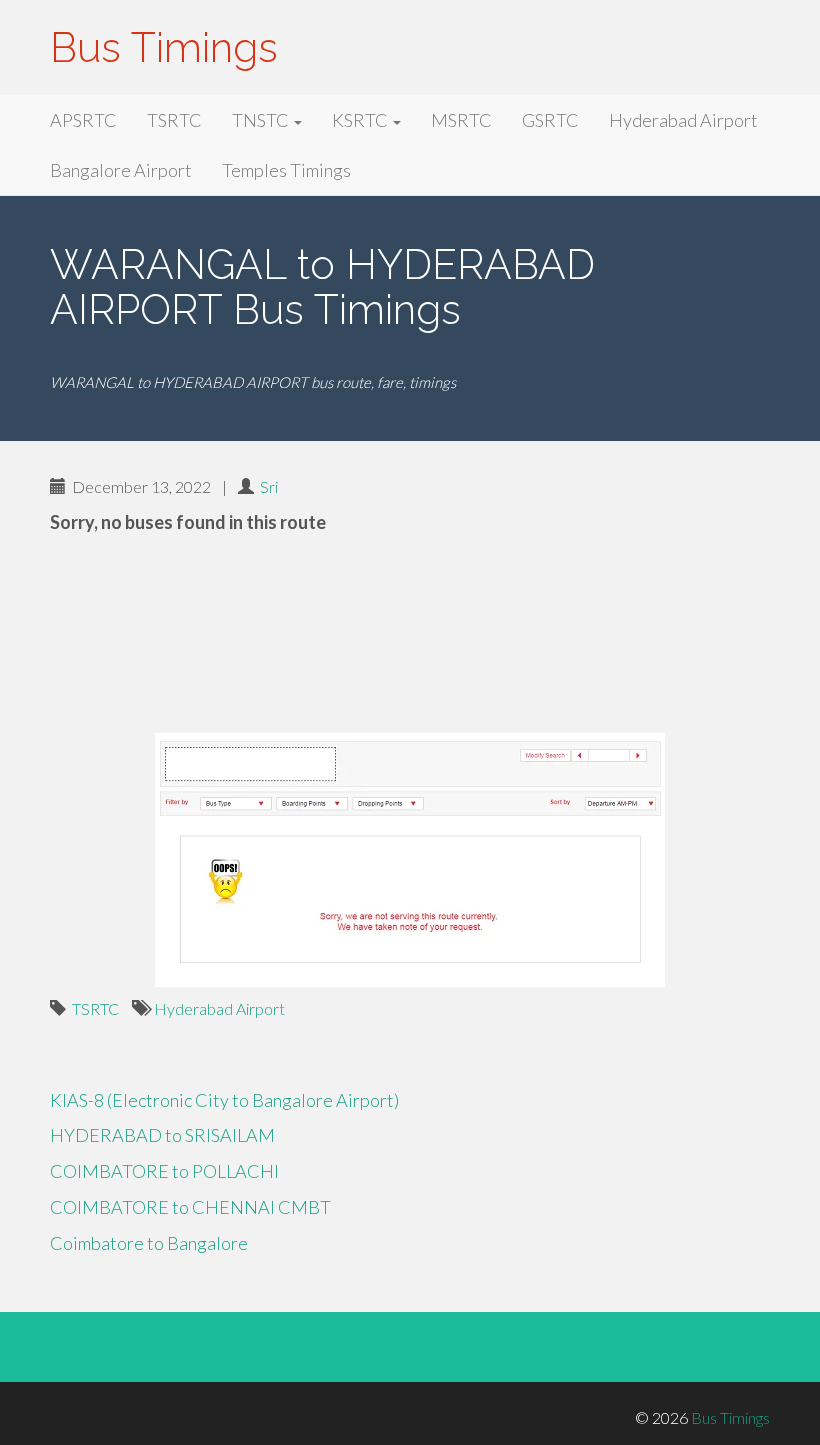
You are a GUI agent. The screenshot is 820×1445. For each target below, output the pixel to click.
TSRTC (174, 120)
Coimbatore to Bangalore (149, 1243)
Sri (269, 486)
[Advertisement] (410, 636)
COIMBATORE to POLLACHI (164, 1171)
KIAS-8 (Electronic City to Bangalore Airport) (224, 1100)
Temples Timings (286, 170)
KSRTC (361, 120)
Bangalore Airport (121, 170)
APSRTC (83, 120)
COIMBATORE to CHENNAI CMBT (190, 1207)
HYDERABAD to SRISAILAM (162, 1135)
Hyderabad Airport (683, 120)
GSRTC (550, 120)
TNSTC (262, 120)
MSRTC (461, 120)
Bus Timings (164, 47)
